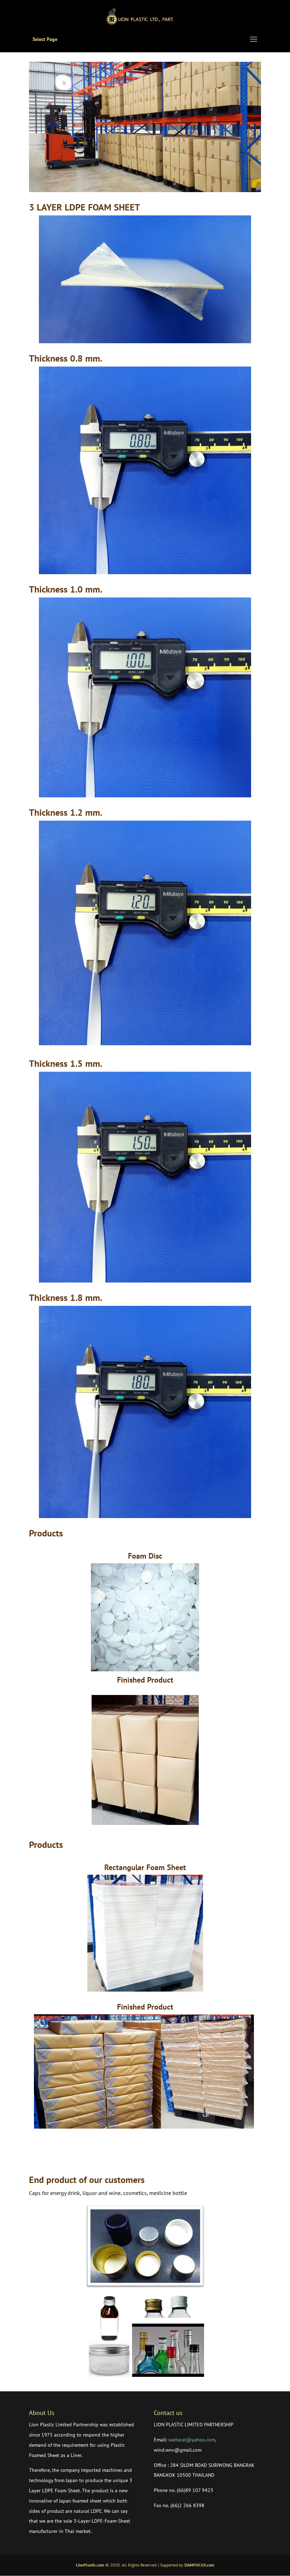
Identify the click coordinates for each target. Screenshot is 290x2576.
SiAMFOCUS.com (199, 2565)
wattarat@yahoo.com (192, 2440)
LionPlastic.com (90, 2565)
